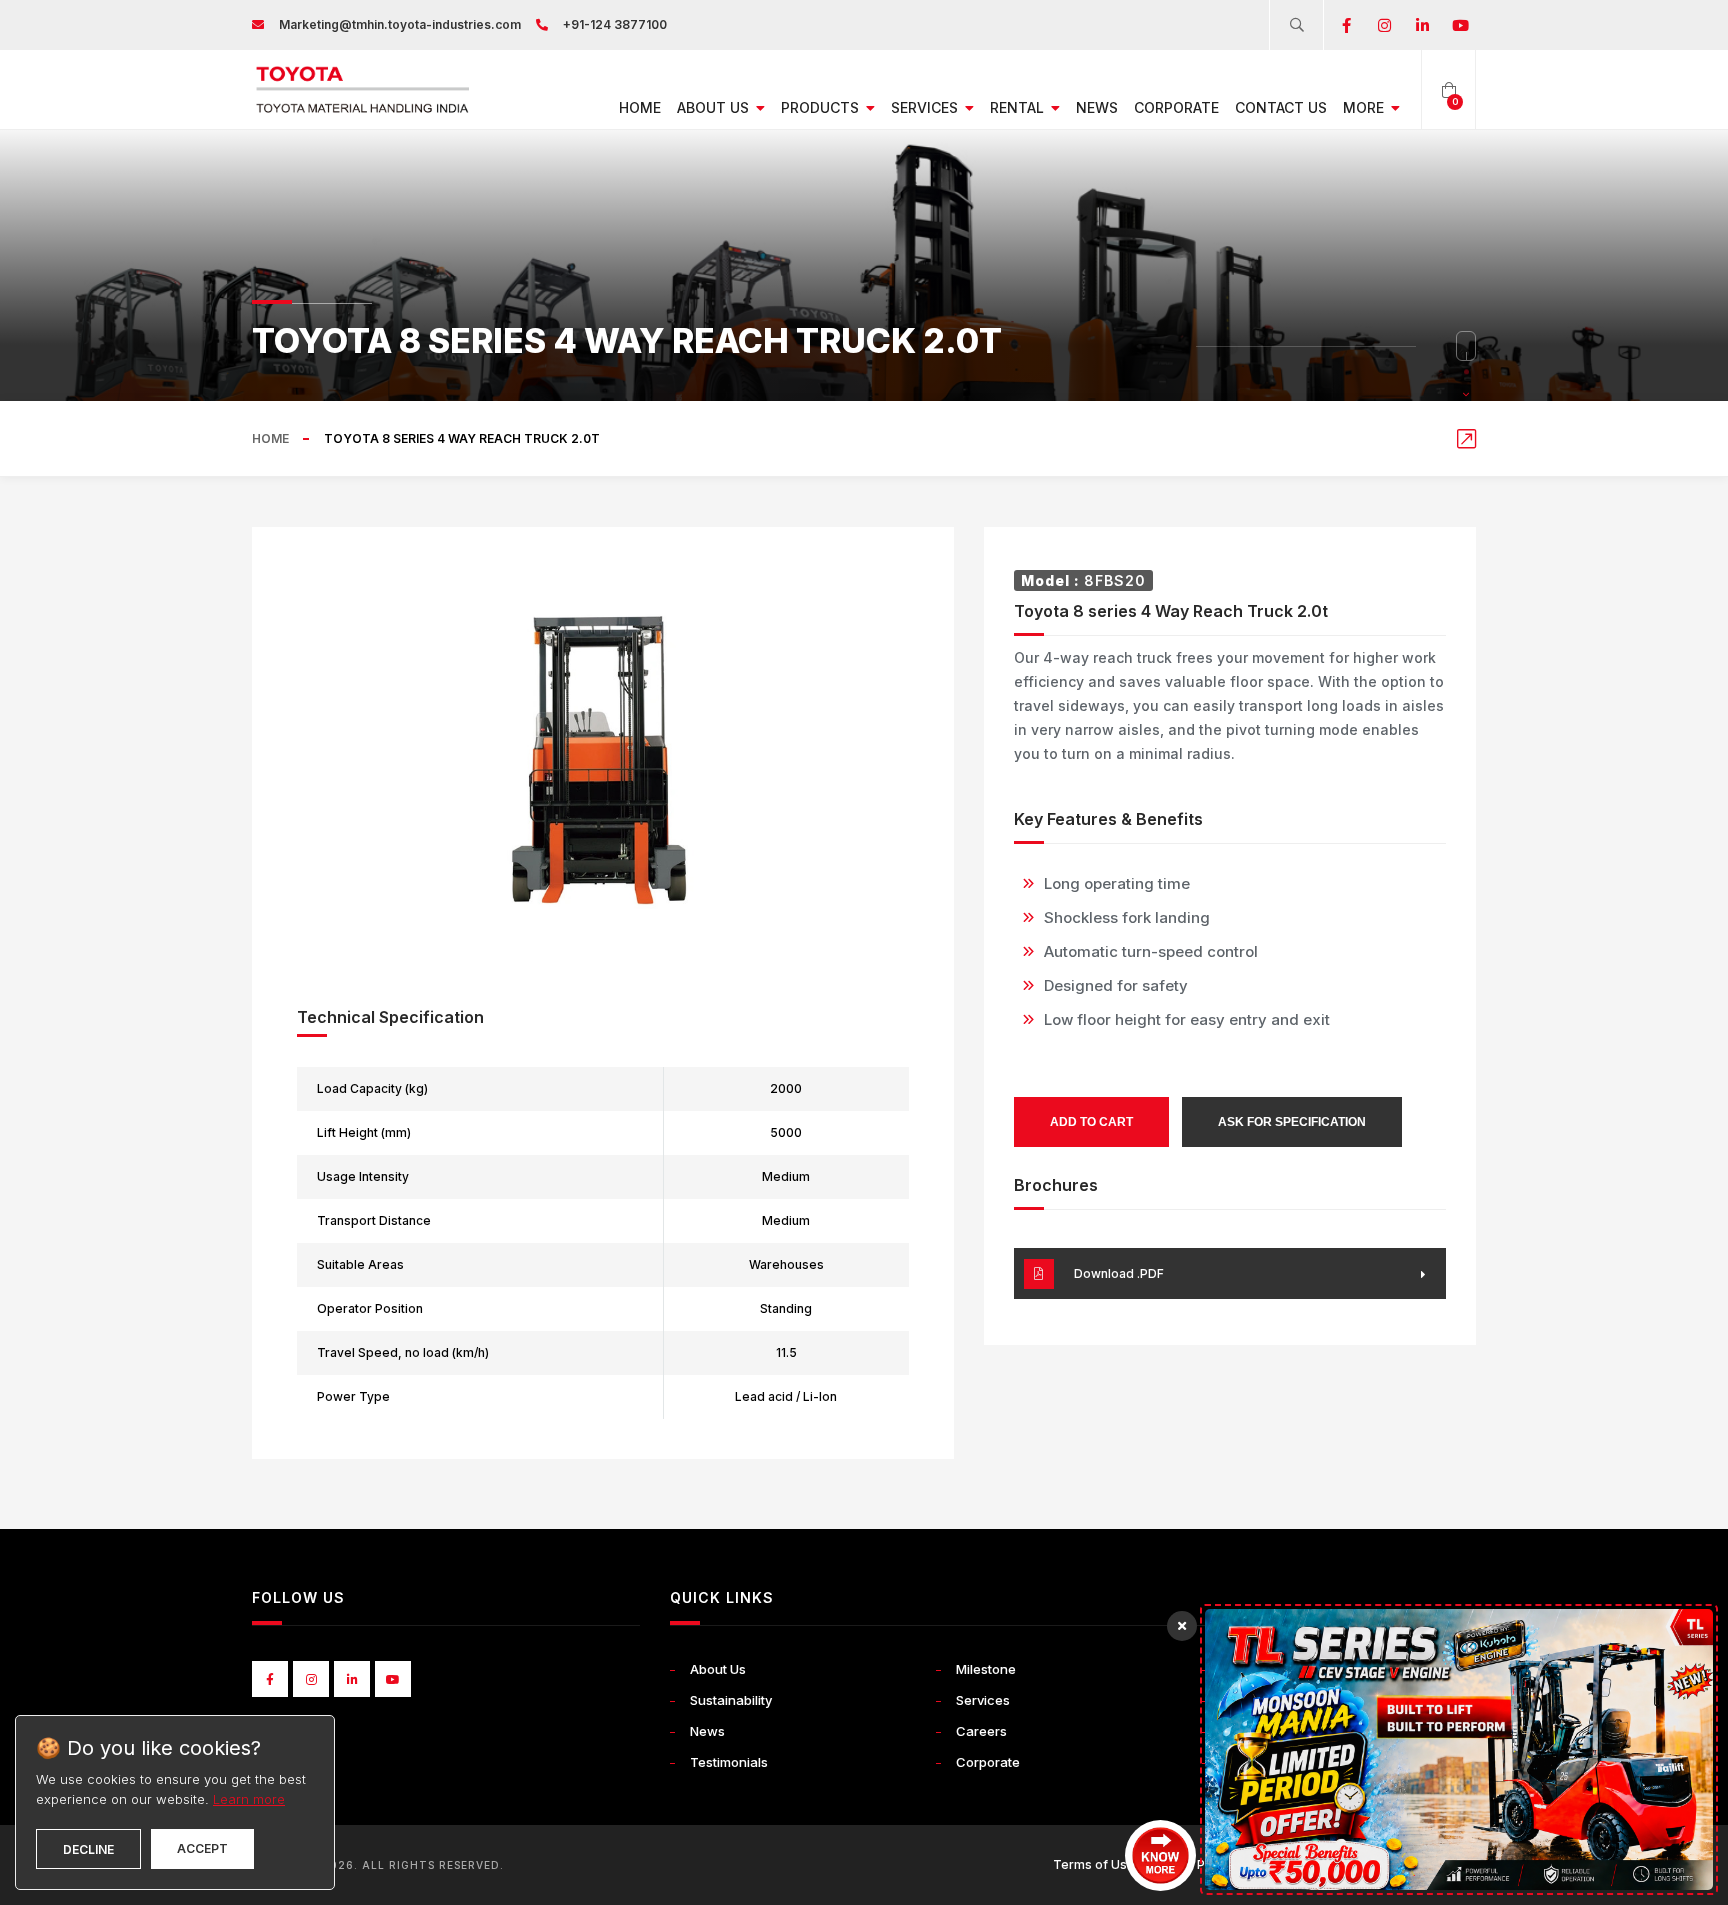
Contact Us (1281, 107)
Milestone (986, 1669)
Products (822, 107)
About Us (715, 107)
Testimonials (729, 1762)
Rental (1019, 107)
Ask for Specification (1292, 1122)
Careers (981, 1731)
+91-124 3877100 (615, 24)
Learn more (249, 1799)
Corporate (1176, 107)
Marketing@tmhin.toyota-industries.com (400, 24)
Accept (202, 1848)
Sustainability (731, 1700)
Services (926, 107)
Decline (88, 1849)
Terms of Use (1094, 1864)
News (1097, 107)
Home (640, 107)
